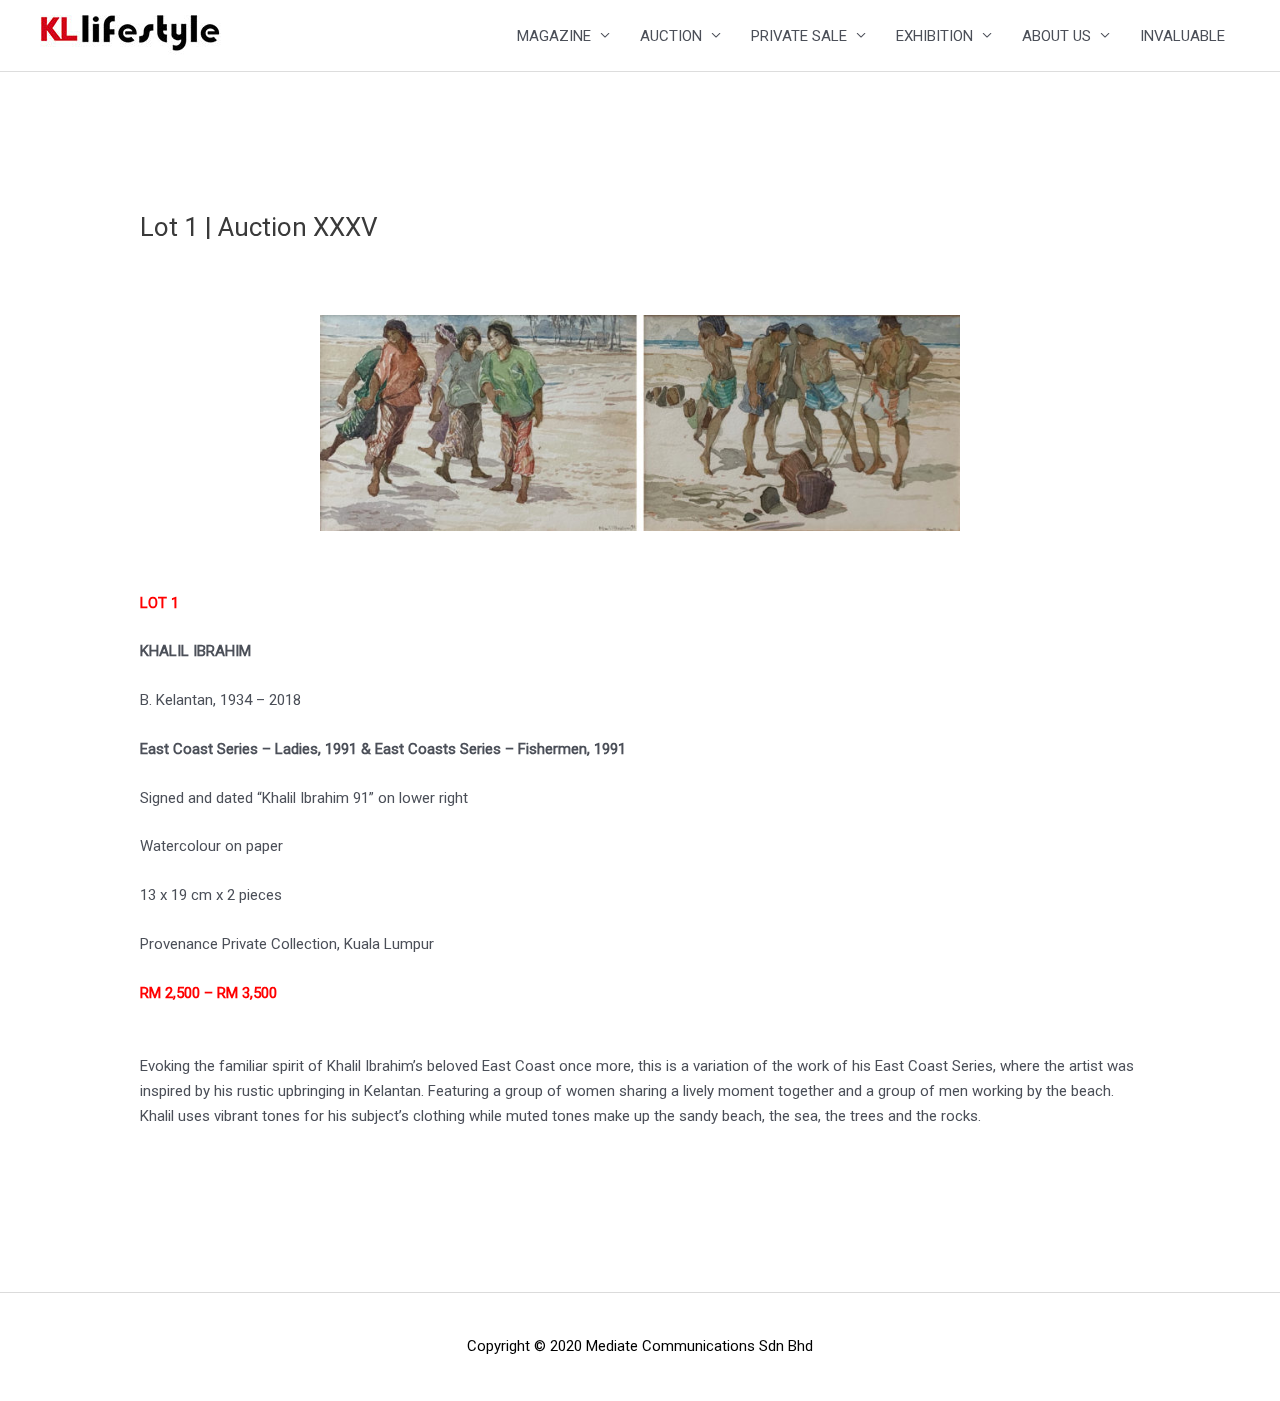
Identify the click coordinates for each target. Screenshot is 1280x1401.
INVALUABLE (1182, 36)
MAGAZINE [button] (554, 36)
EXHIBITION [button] (934, 36)
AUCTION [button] (671, 36)
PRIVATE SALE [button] (799, 36)
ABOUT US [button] (1056, 36)
